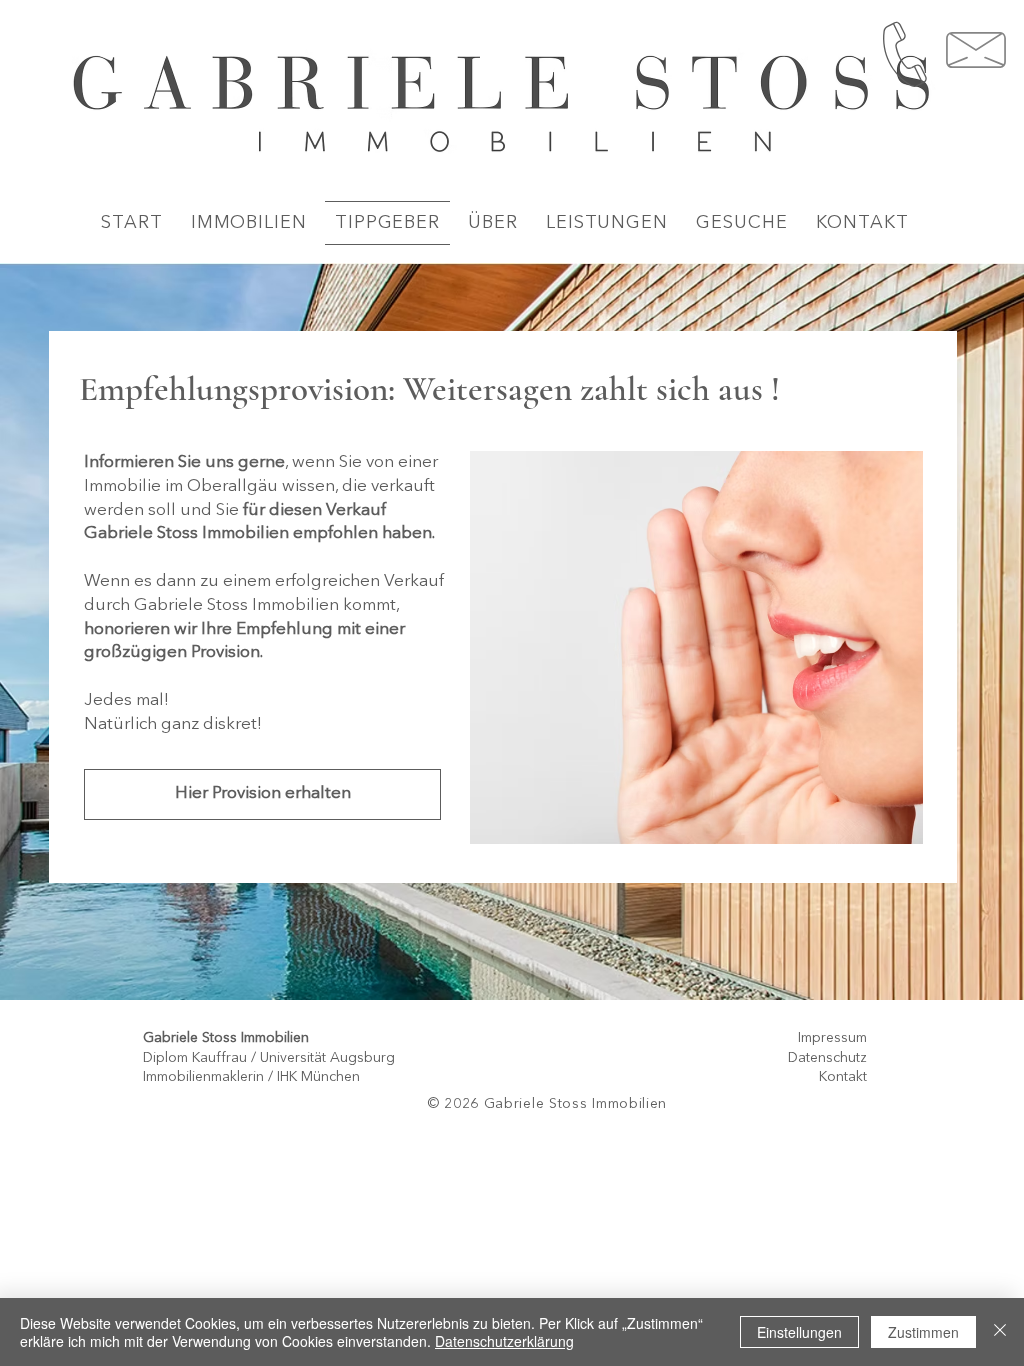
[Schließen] (1000, 1332)
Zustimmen (923, 1332)
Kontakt (843, 1077)
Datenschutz (827, 1058)
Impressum (832, 1038)
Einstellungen (799, 1332)
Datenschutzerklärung (504, 1341)
